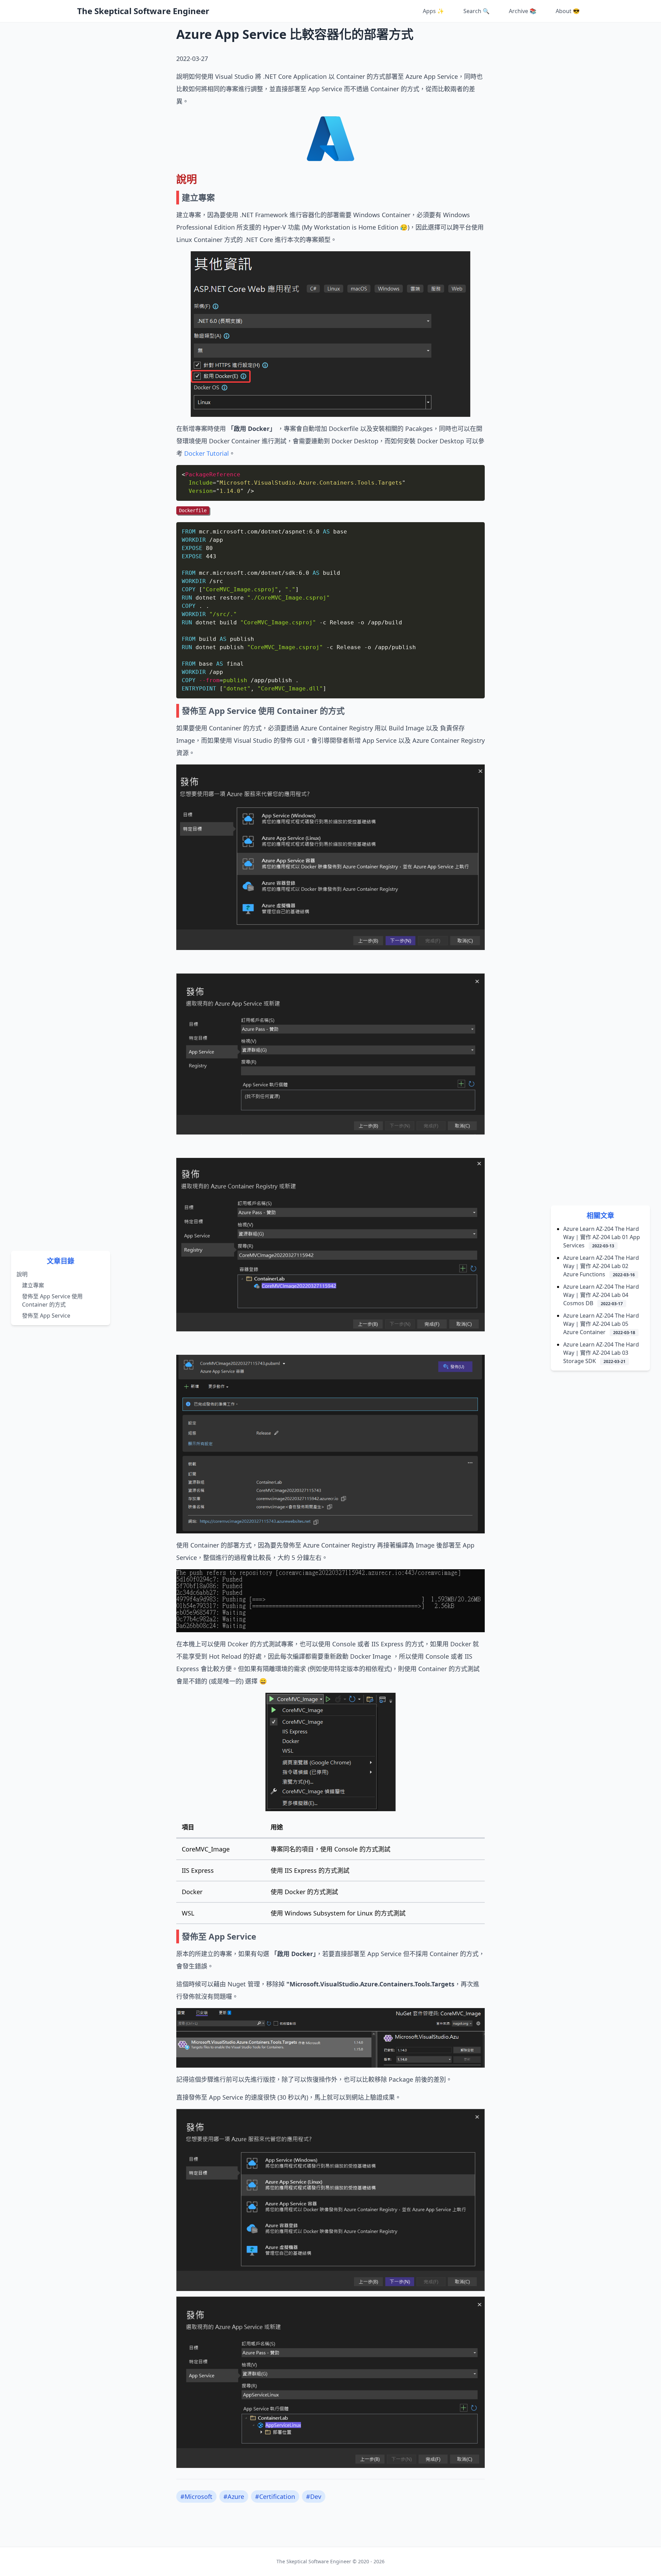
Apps (433, 11)
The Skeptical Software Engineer (143, 11)
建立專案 (33, 1285)
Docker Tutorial (207, 453)
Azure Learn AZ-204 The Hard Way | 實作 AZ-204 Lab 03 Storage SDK (601, 1353)
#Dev (314, 2496)
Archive (523, 11)
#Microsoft (196, 2496)
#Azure (234, 2496)
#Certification (275, 2496)
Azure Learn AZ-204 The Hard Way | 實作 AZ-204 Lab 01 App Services (602, 1237)
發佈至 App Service (46, 1316)
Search (476, 11)
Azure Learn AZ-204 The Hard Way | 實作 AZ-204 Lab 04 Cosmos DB (601, 1295)
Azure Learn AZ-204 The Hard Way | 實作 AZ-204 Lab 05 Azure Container (601, 1324)
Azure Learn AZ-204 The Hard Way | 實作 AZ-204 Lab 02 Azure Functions (601, 1266)
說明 (22, 1274)
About (568, 11)
